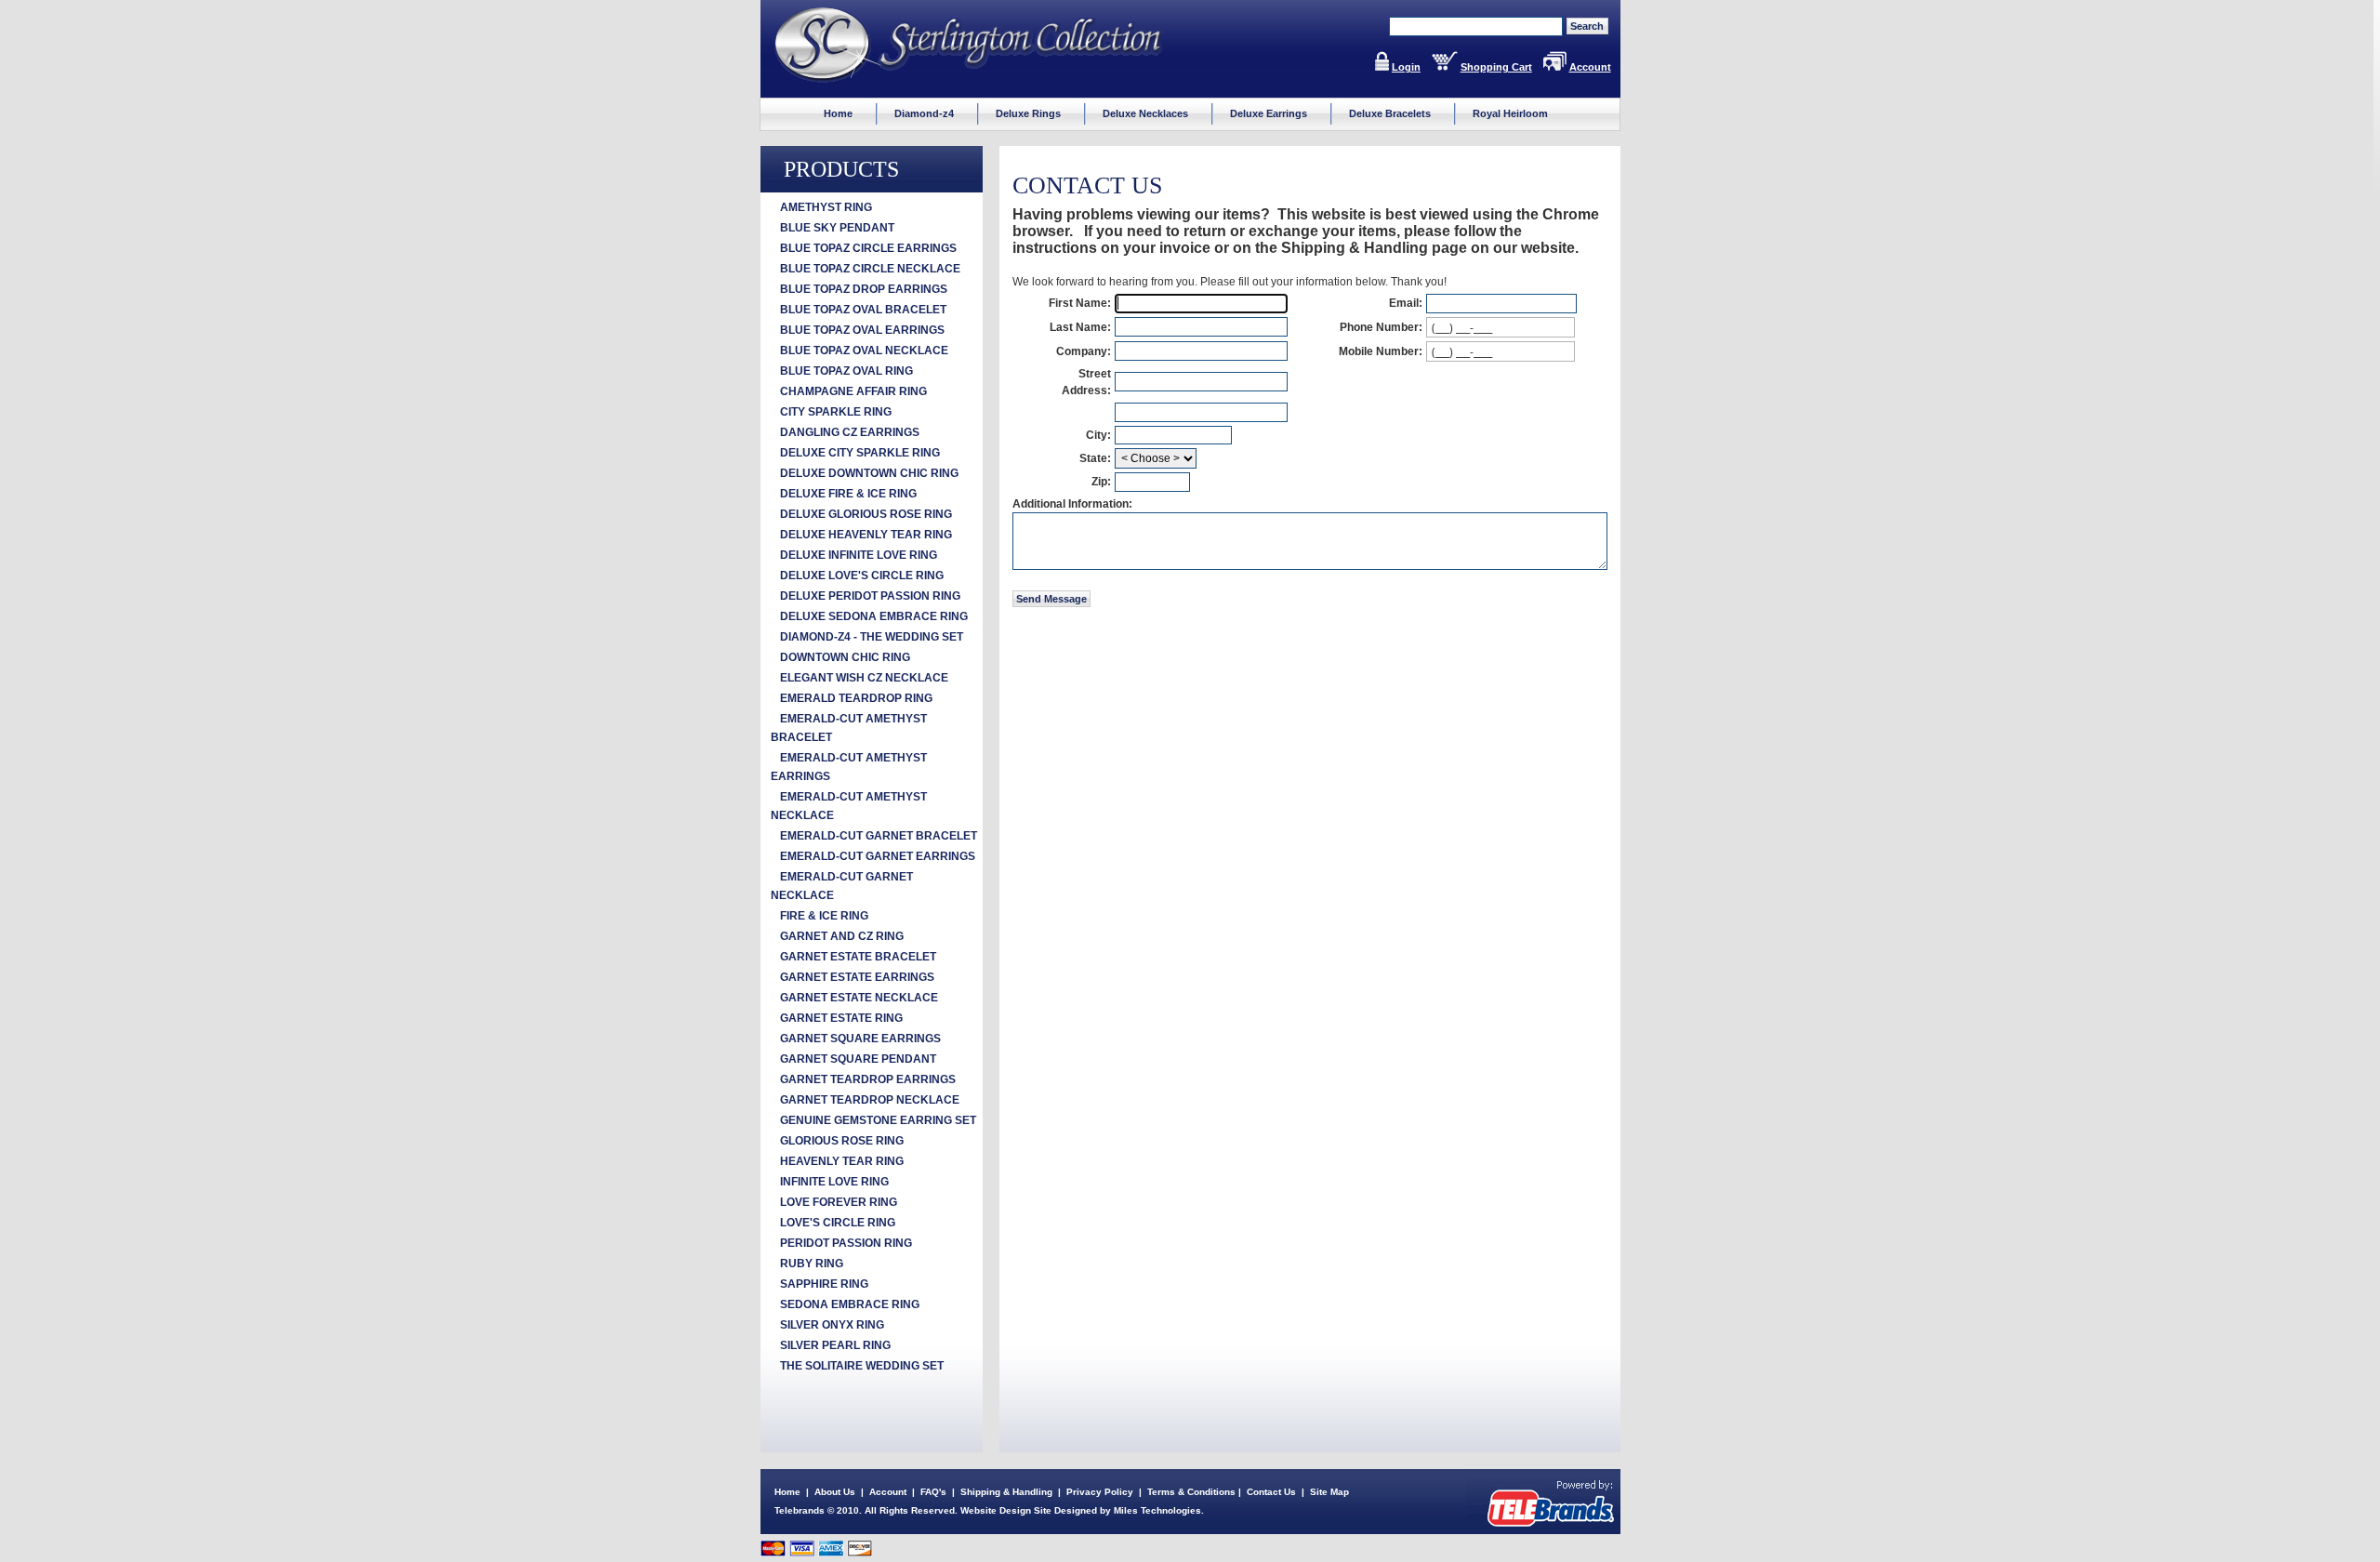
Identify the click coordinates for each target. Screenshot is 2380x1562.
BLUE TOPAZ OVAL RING (846, 371)
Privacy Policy (1100, 1492)
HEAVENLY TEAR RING (842, 1161)
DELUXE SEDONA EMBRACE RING (874, 616)
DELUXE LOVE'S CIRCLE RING (862, 576)
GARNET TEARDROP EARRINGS (868, 1079)
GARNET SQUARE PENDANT (858, 1059)
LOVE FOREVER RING (839, 1202)
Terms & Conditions (1191, 1492)
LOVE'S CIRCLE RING (838, 1223)
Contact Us (1271, 1492)
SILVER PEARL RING (835, 1345)
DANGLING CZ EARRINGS (850, 432)
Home (787, 1492)
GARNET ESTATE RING (841, 1018)
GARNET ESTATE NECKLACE (859, 998)
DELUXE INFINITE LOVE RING (859, 555)
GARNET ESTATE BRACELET (858, 957)
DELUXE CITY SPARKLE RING (860, 453)
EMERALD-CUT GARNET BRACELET (879, 836)
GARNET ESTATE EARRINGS (857, 977)
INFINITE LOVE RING (834, 1182)
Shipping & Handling (1006, 1492)
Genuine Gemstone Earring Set (878, 1120)
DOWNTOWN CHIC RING (845, 657)
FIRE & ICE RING (824, 916)
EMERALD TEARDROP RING (856, 698)
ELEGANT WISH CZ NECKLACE (864, 678)
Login (1406, 67)
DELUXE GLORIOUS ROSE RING (866, 514)
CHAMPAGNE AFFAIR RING (853, 391)
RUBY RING (812, 1264)
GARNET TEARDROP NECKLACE (870, 1100)
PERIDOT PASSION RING (846, 1243)
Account (1590, 67)
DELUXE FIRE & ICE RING (848, 494)
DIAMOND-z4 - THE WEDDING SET (872, 637)
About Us (835, 1492)
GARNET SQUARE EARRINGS (860, 1039)
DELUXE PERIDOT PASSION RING (870, 596)
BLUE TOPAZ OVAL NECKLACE (864, 351)
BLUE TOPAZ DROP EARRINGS (864, 289)
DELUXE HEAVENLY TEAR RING (866, 535)
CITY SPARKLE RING (836, 412)
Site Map (1329, 1492)
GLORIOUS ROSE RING (842, 1141)
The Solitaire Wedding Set (862, 1366)
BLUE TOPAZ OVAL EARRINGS (862, 330)
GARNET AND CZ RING (842, 936)
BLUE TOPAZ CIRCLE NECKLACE (870, 269)
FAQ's (933, 1492)
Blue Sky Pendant (837, 228)
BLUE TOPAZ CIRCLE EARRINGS (868, 248)
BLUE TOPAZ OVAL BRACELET (863, 310)
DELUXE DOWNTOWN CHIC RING (869, 473)
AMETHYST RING (826, 207)
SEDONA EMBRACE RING (850, 1304)
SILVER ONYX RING (832, 1325)
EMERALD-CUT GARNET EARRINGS (878, 856)
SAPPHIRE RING (824, 1284)
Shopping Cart (1496, 67)
